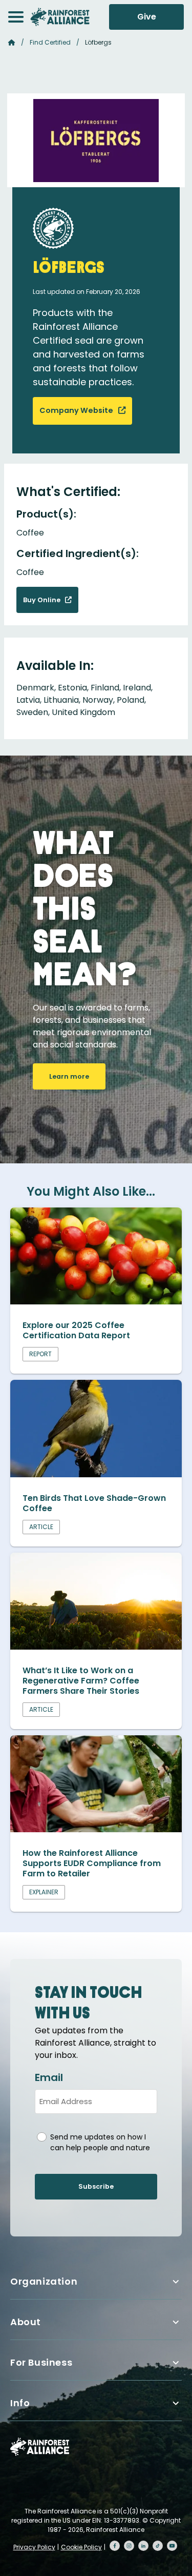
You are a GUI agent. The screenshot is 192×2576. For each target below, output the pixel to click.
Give (147, 17)
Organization (44, 2281)
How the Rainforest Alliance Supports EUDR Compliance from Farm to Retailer (92, 1863)
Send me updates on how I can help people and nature (100, 2142)
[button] (16, 17)
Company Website (77, 410)
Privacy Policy (34, 2547)
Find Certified (50, 42)
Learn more (69, 1076)
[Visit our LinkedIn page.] (143, 2546)
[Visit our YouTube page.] (172, 2546)
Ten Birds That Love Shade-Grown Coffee (94, 1503)
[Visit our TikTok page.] (158, 2546)
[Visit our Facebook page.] (115, 2546)
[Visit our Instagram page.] (129, 2546)
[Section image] (96, 1302)
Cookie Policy (81, 2547)
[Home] (60, 17)
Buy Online (42, 600)
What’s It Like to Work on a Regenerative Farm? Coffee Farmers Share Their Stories (81, 1681)
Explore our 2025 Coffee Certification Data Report (76, 1330)
